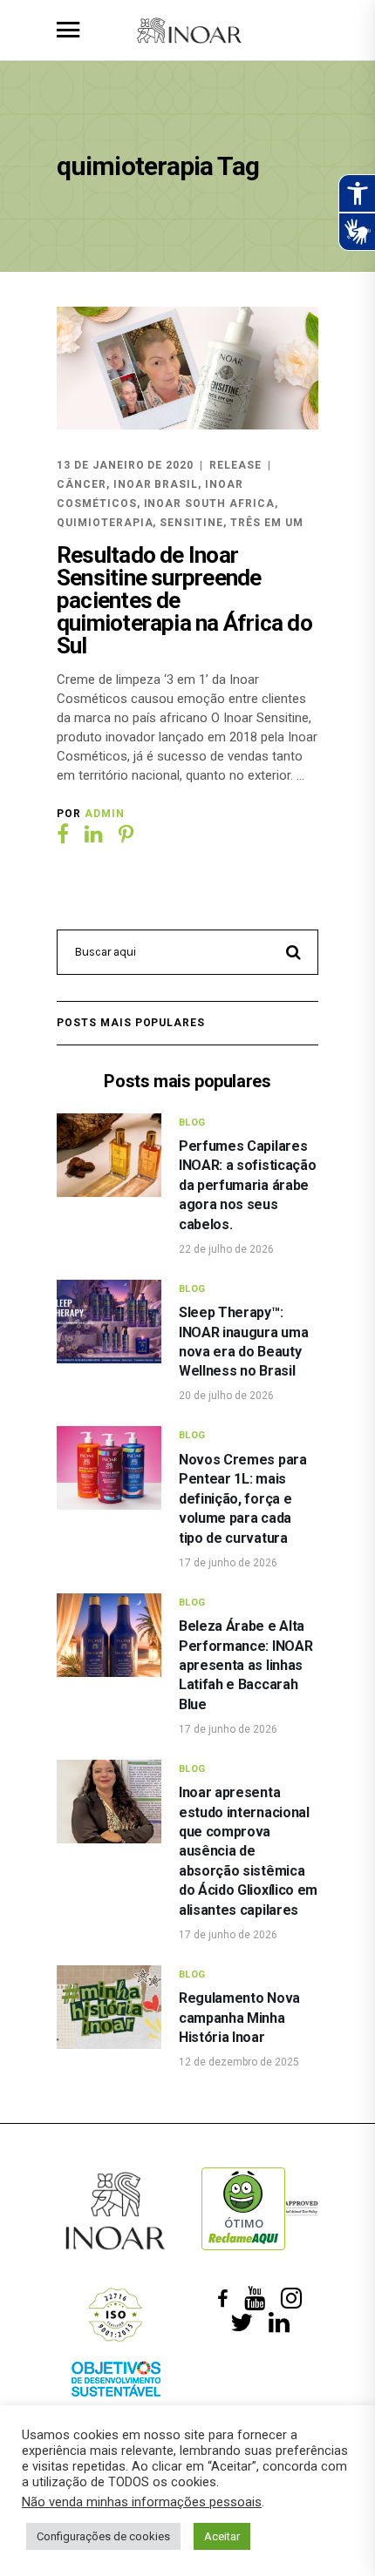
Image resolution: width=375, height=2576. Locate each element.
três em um (267, 523)
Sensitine (191, 523)
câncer (82, 484)
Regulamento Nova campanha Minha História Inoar (239, 2018)
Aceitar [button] (222, 2536)
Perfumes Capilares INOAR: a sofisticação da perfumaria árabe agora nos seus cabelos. (247, 1185)
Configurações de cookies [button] (103, 2536)
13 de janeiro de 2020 (125, 465)
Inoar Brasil (156, 484)
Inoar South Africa (209, 504)
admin (105, 814)
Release (235, 465)
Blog (192, 1122)
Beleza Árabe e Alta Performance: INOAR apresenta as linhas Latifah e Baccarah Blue (245, 1665)
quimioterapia (105, 523)
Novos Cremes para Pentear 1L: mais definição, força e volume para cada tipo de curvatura (243, 1499)
